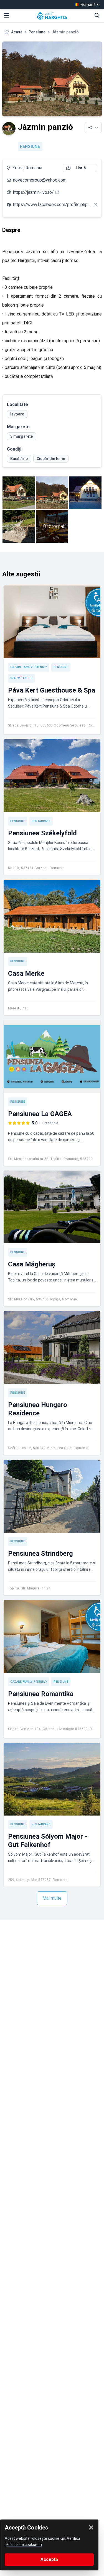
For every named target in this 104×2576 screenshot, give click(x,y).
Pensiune (37, 32)
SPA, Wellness (21, 678)
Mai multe (52, 1898)
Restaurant (41, 821)
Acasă (17, 32)
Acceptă (49, 2559)
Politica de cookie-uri (24, 2545)
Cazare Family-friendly (29, 667)
